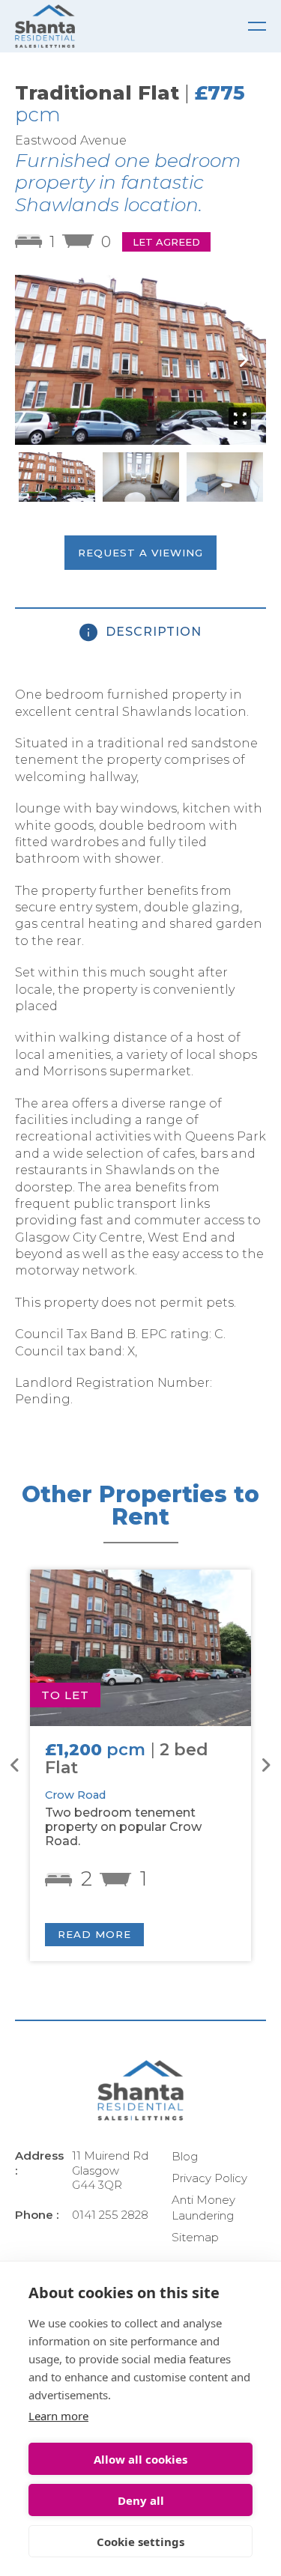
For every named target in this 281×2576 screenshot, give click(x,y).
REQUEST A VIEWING (140, 553)
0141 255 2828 (110, 2215)
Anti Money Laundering (203, 2208)
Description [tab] (152, 632)
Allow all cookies (140, 2459)
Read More (94, 1934)
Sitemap (195, 2237)
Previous (37, 360)
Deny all (141, 2500)
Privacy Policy (209, 2178)
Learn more (58, 2416)
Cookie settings (140, 2542)
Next (244, 360)
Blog (185, 2156)
